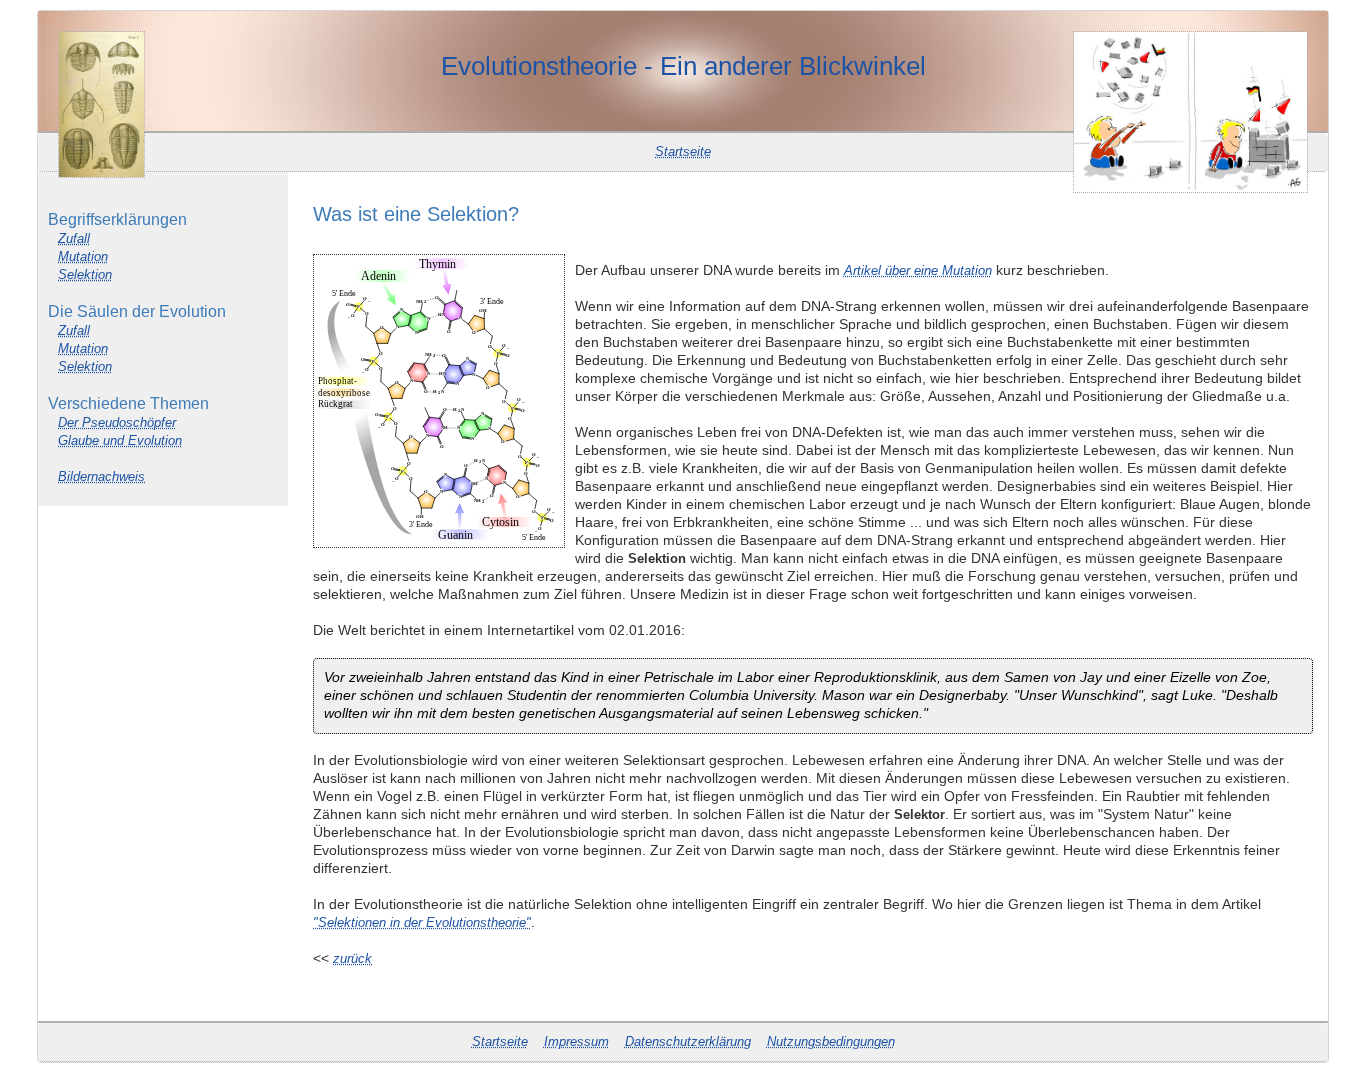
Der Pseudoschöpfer (117, 422)
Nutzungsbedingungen (831, 1041)
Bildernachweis (101, 476)
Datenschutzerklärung (688, 1041)
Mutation (83, 256)
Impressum (576, 1041)
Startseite (683, 151)
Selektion (85, 274)
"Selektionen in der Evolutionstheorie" (422, 922)
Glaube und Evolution (120, 440)
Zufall (74, 238)
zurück (352, 958)
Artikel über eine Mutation (918, 270)
